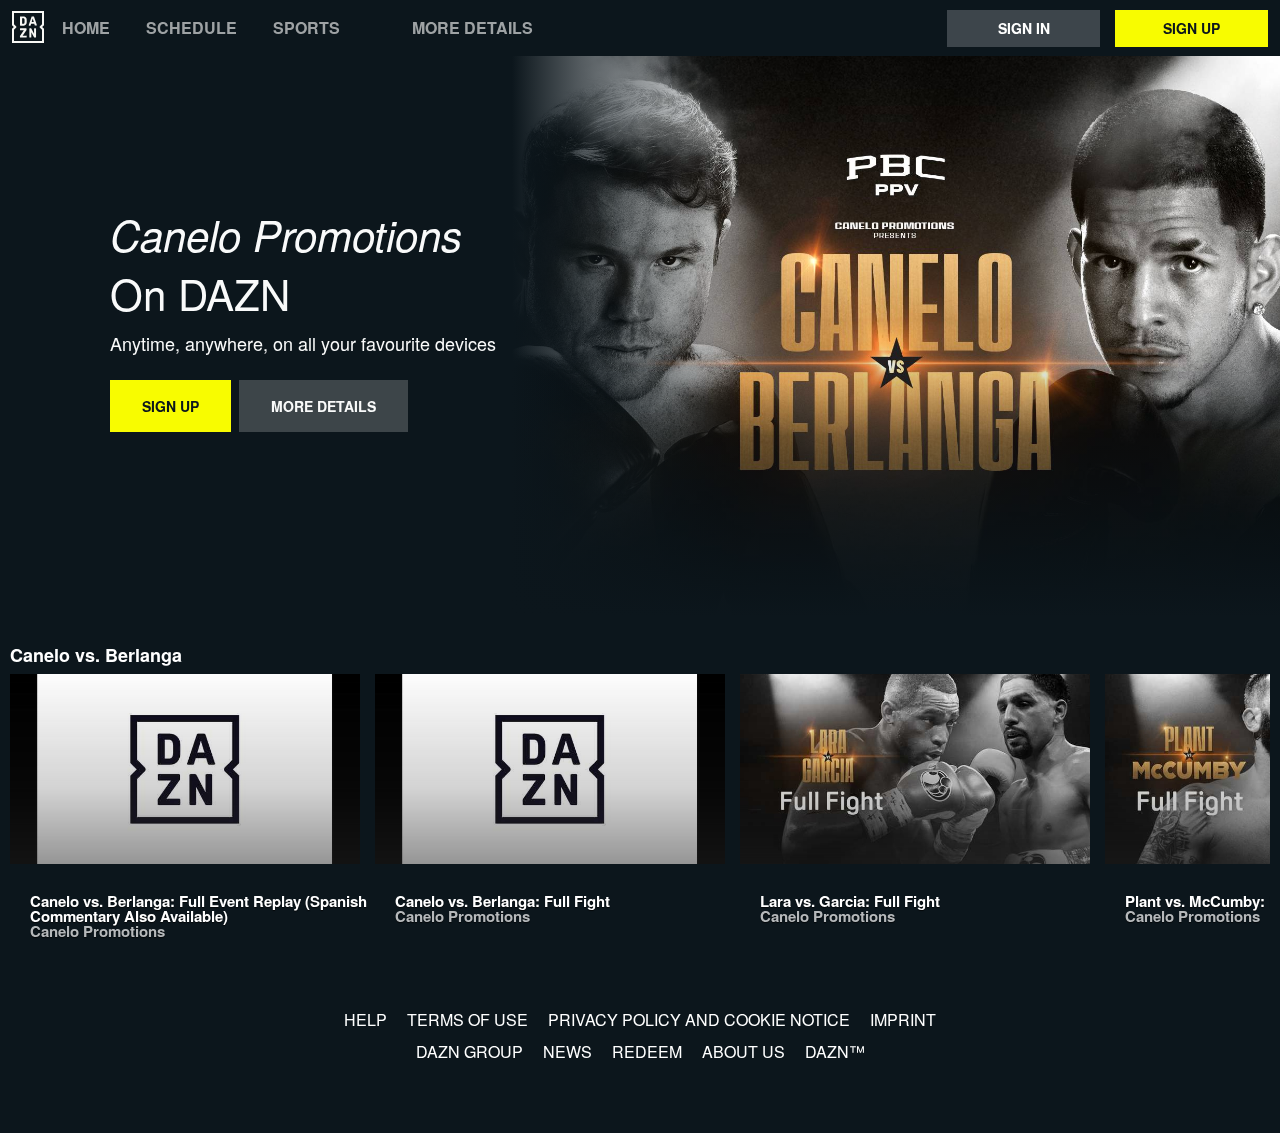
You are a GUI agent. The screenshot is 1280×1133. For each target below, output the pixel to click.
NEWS (567, 1051)
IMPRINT (903, 1019)
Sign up (1191, 28)
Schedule (191, 28)
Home (86, 28)
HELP (365, 1019)
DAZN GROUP (469, 1051)
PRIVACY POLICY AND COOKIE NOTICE (699, 1019)
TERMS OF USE (467, 1019)
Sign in (1024, 28)
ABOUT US (743, 1051)
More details (472, 28)
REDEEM (647, 1051)
